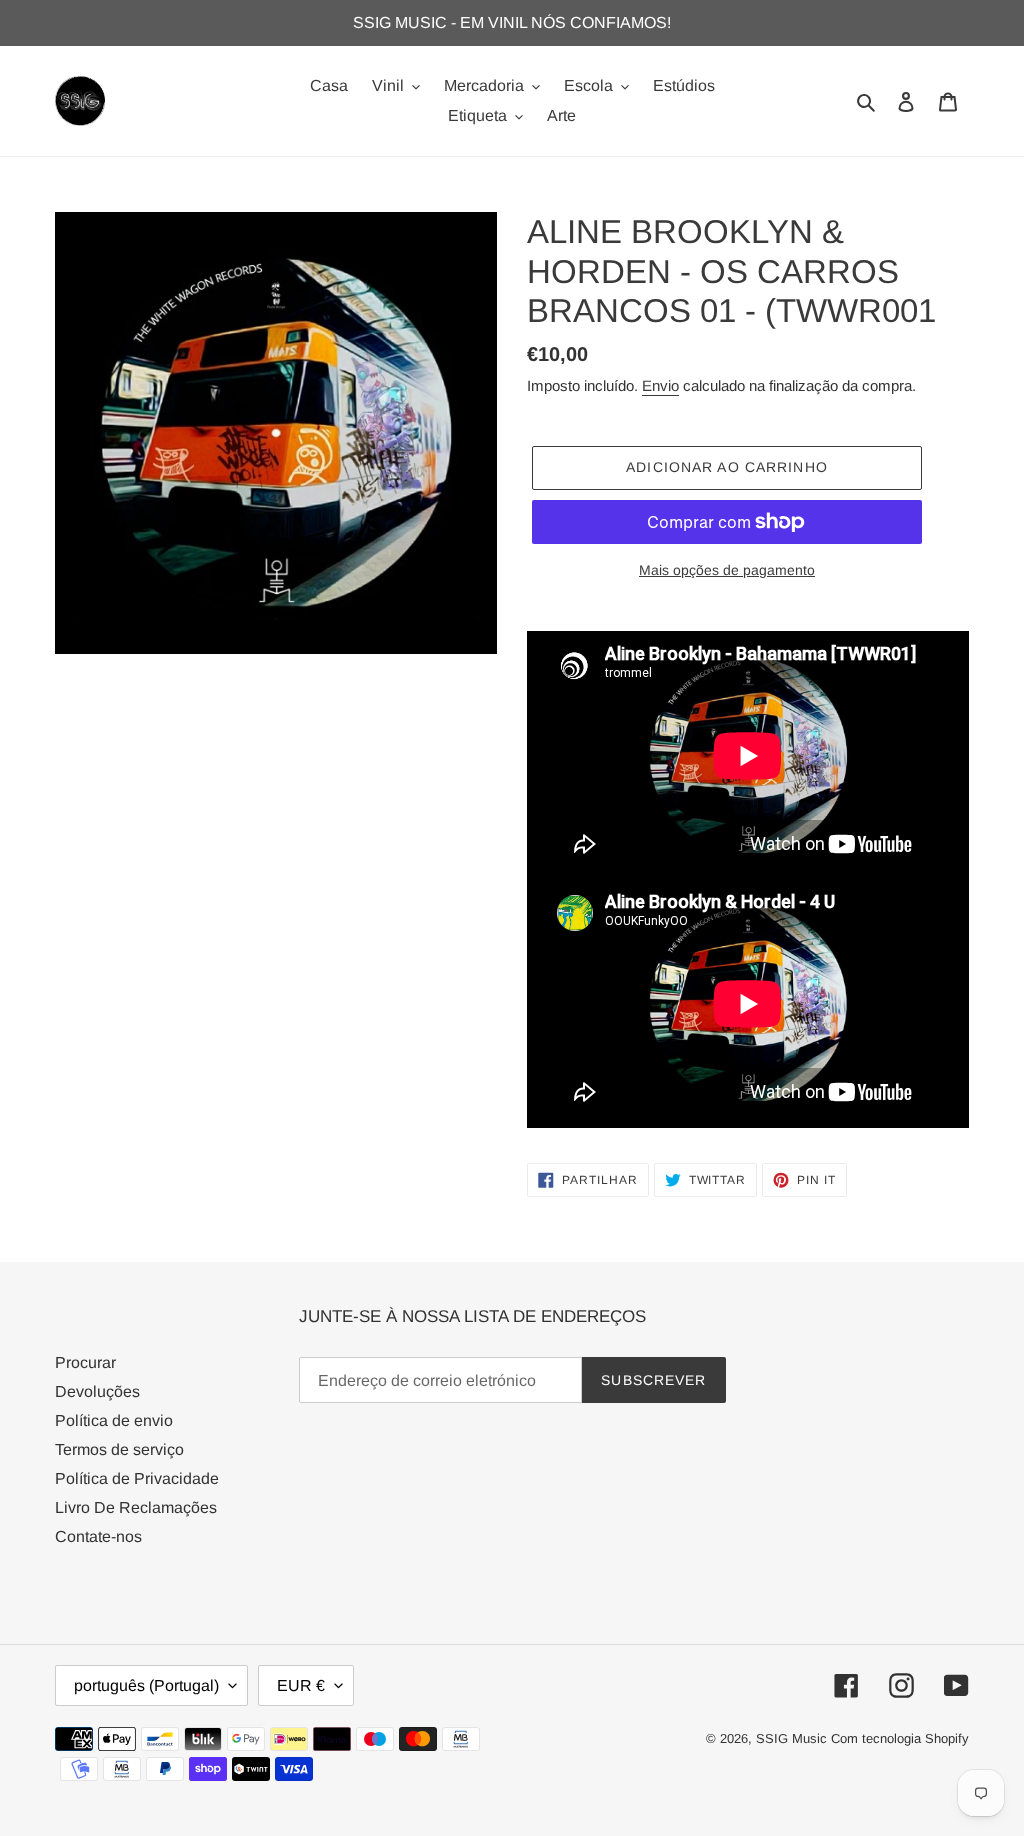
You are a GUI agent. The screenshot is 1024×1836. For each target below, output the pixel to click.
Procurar (85, 1362)
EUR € (301, 1685)
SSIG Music (793, 1738)
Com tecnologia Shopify (900, 1738)
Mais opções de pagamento (727, 570)
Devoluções (97, 1391)
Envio (660, 385)
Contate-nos (98, 1536)
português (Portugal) (146, 1685)
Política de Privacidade (137, 1478)
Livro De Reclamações (136, 1507)
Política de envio (114, 1420)
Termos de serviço (119, 1449)
